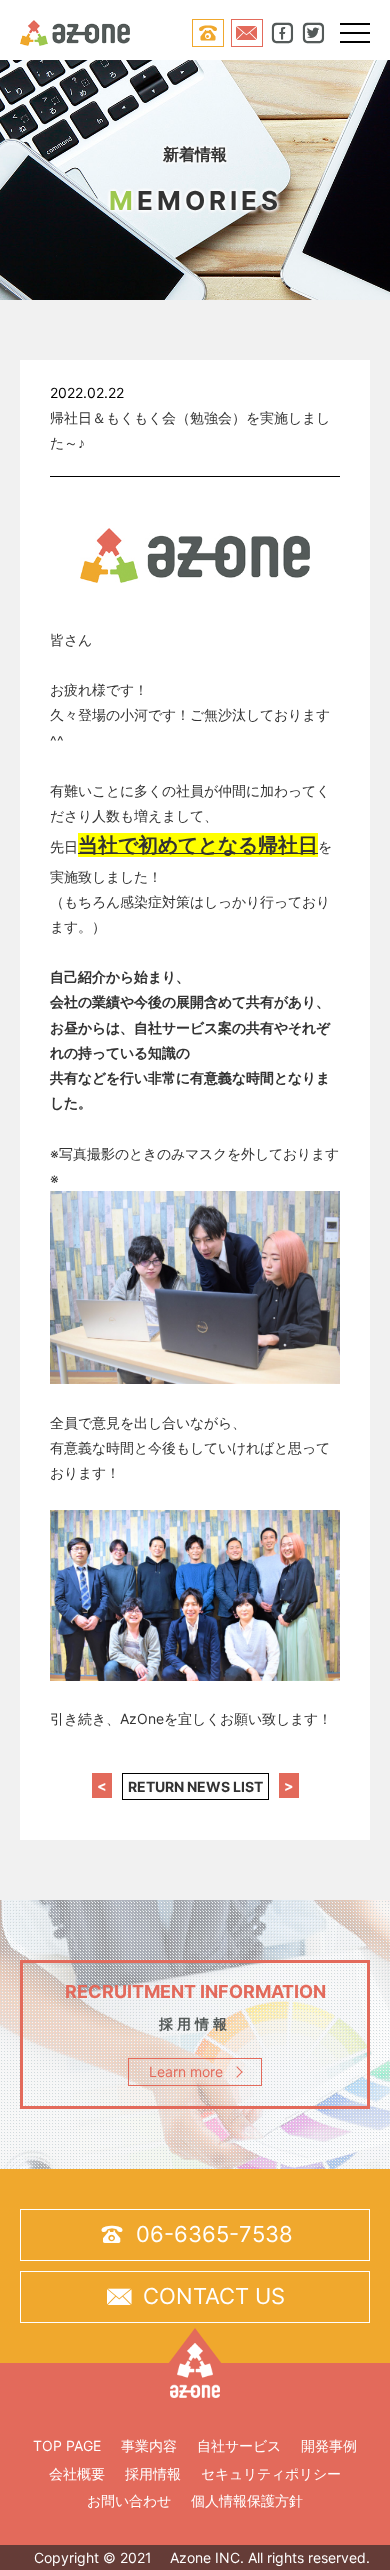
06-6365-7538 (195, 2234)
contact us (195, 2296)
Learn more (186, 2071)
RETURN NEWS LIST (195, 1786)
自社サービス (239, 2445)
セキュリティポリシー (271, 2473)
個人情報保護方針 (247, 2500)
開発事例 (329, 2445)
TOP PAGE (67, 2445)
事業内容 (149, 2445)
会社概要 (77, 2473)
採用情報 (153, 2473)
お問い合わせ (129, 2500)
